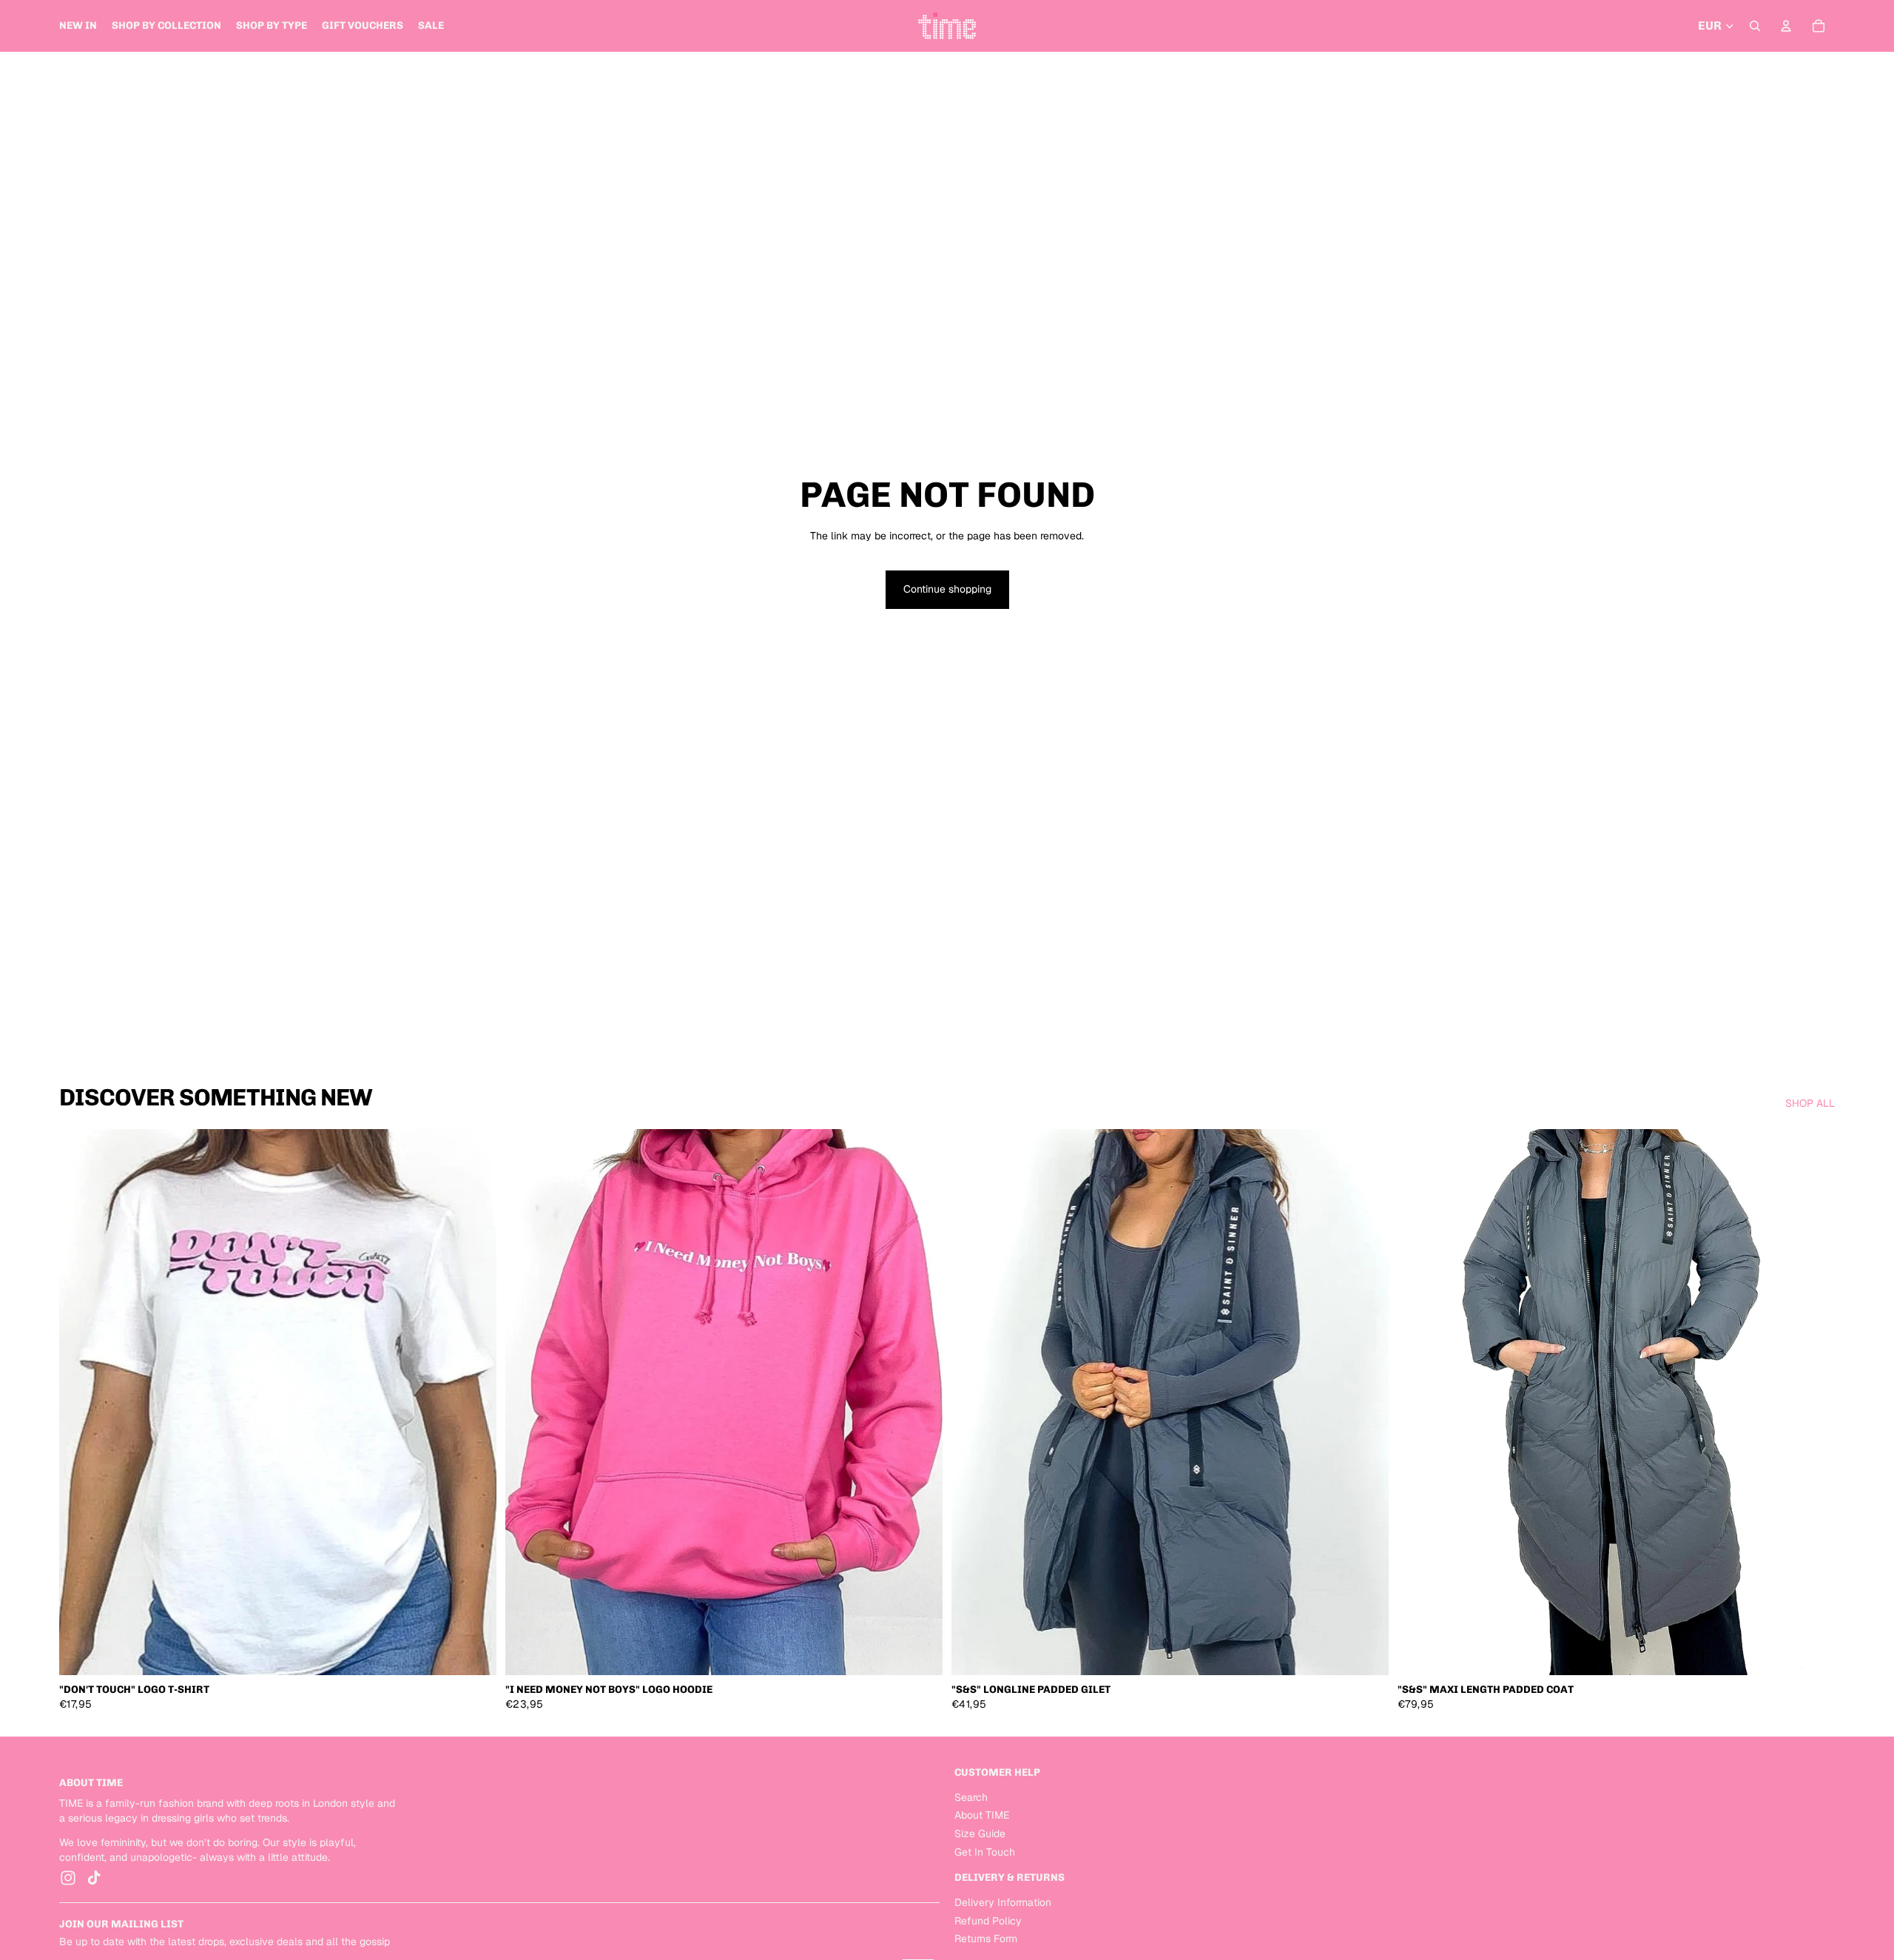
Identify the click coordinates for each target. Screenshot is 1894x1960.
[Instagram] (68, 1879)
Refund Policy (988, 1921)
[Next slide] (474, 1402)
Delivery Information (1003, 1902)
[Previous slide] (81, 1402)
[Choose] (473, 1653)
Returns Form (986, 1939)
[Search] (1755, 26)
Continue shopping (947, 589)
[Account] (1786, 26)
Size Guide (980, 1833)
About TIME (982, 1816)
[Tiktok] (94, 1879)
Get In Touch (985, 1852)
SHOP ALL (1810, 1103)
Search (971, 1797)
